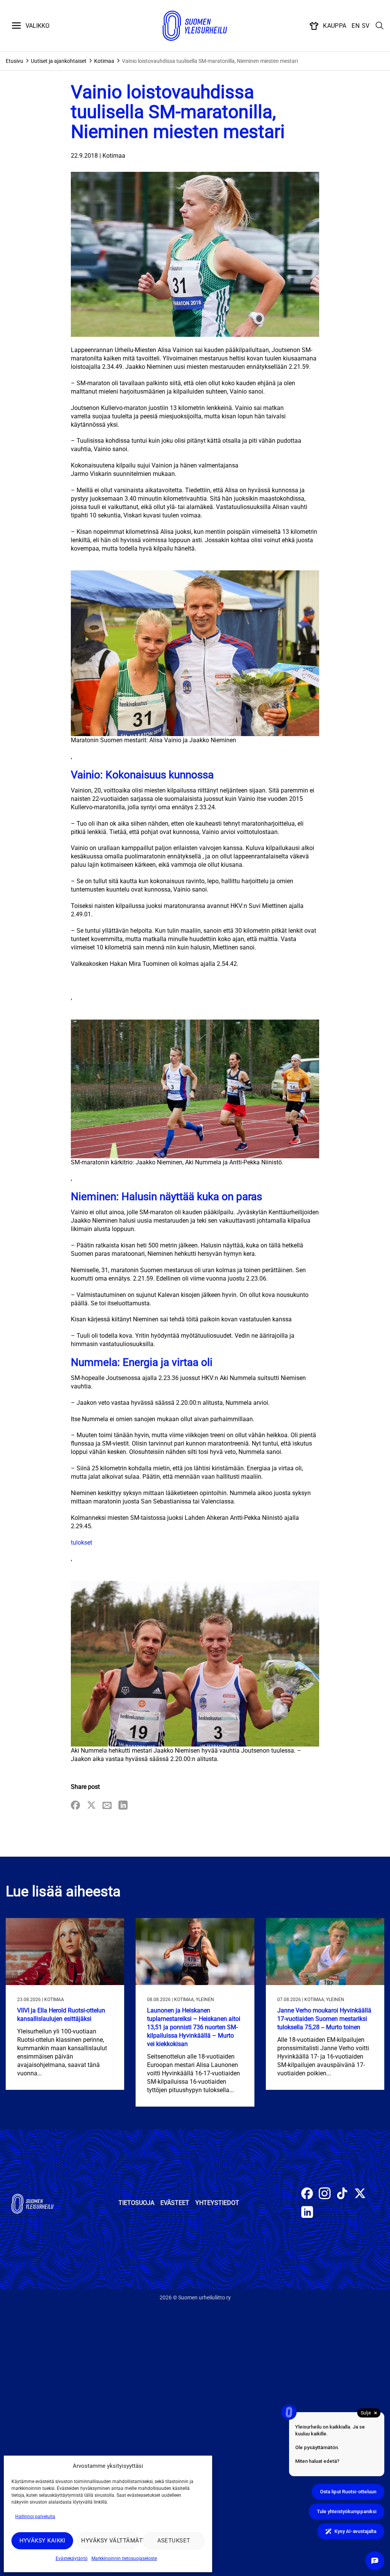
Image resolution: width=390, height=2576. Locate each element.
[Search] (380, 26)
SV (366, 26)
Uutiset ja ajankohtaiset (59, 61)
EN (356, 26)
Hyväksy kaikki (42, 2541)
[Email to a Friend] (107, 1806)
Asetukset (174, 2541)
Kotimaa (104, 61)
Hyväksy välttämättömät (110, 2541)
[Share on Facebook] (75, 1806)
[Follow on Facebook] (307, 2194)
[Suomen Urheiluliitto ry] (195, 26)
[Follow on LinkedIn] (307, 2213)
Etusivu (14, 61)
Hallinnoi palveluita (35, 2517)
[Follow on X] (360, 2194)
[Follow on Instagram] (325, 2194)
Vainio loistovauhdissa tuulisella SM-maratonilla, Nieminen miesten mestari (210, 61)
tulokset (82, 1543)
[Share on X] (91, 1806)
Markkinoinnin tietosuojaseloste (124, 2558)
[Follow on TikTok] (342, 2194)
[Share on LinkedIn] (123, 1806)
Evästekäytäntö (72, 2558)
